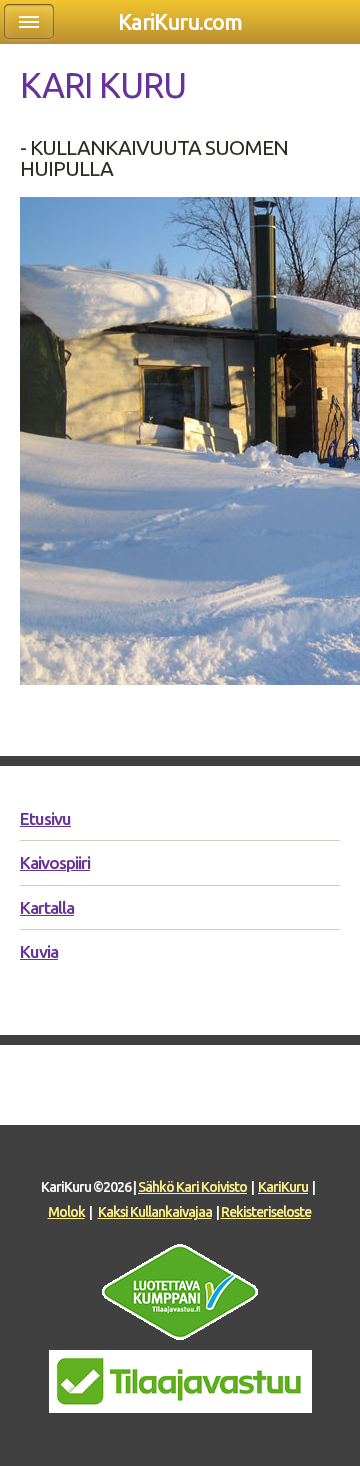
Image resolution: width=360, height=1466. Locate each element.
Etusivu (45, 818)
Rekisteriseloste (266, 1212)
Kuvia (39, 951)
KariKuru (283, 1187)
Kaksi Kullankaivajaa (155, 1212)
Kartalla (47, 907)
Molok (66, 1212)
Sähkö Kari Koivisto (192, 1187)
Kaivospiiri (55, 862)
